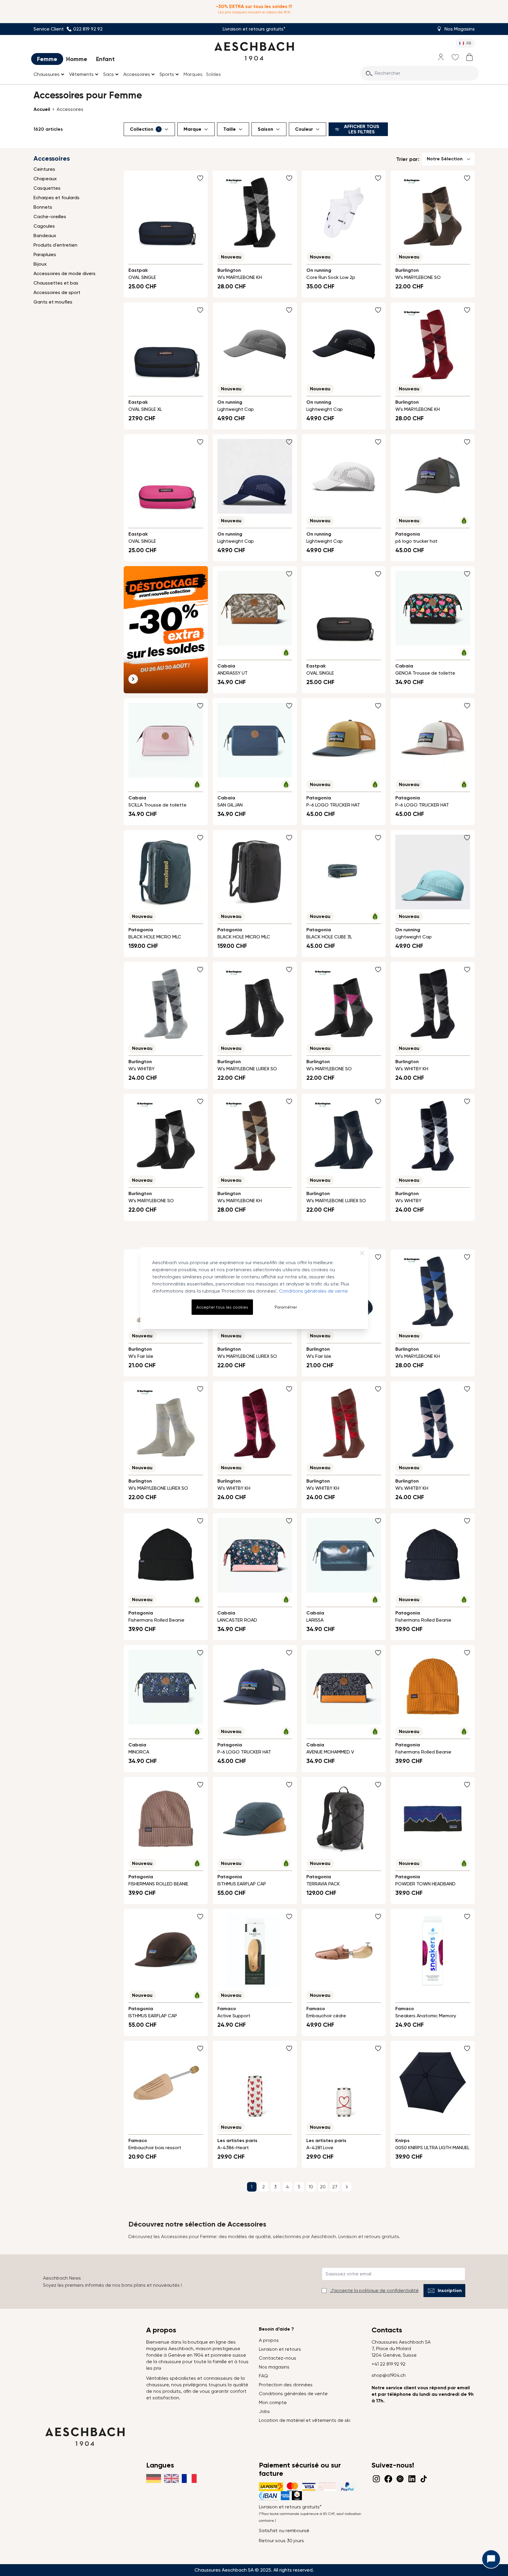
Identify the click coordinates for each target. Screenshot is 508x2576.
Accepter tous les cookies (222, 1307)
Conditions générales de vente (313, 1291)
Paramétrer (286, 1307)
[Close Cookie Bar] (362, 1253)
